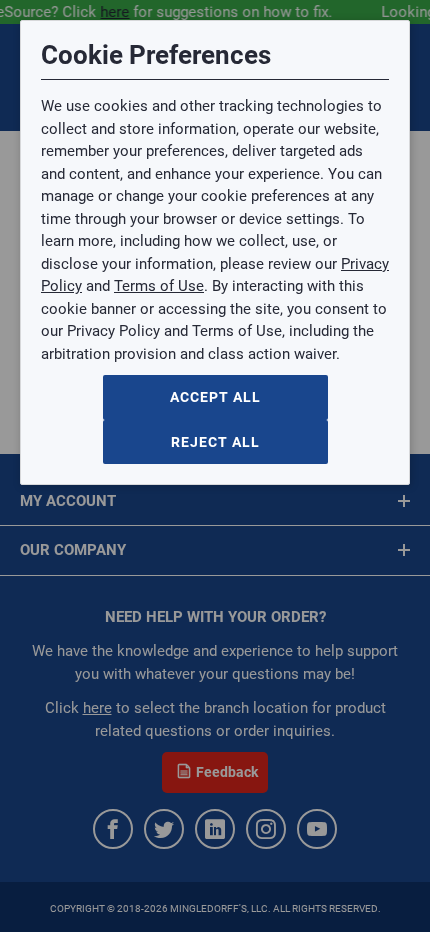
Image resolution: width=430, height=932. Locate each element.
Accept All (215, 397)
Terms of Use (159, 286)
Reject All (215, 442)
